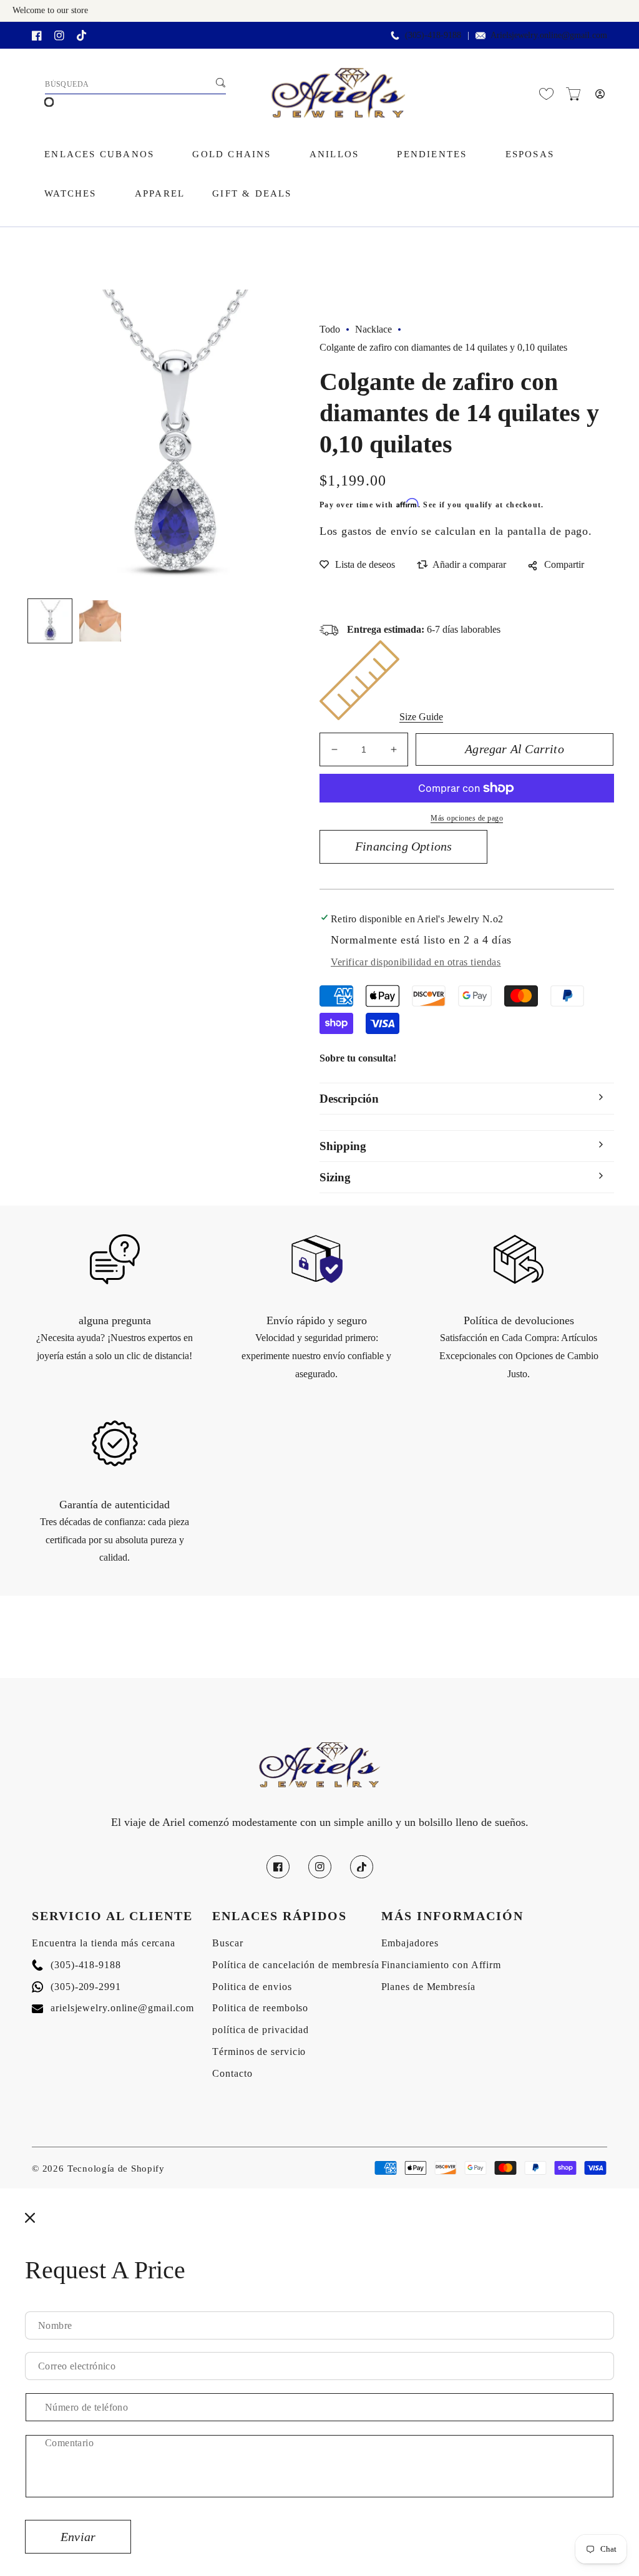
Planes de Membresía (428, 1987)
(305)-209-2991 (76, 1987)
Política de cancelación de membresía (295, 1965)
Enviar (78, 2537)
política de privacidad (261, 2030)
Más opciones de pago (467, 818)
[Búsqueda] (220, 83)
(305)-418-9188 (76, 1965)
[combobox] (135, 85)
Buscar (227, 1943)
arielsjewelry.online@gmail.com (113, 2008)
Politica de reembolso (260, 2008)
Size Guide (421, 717)
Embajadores (410, 1943)
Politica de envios (252, 1987)
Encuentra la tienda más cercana (104, 1943)
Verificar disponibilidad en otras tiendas (416, 962)
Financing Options (403, 846)
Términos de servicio (259, 2052)
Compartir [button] (564, 564)
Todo (330, 329)
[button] (573, 94)
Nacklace (373, 329)
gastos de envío (380, 531)
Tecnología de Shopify (116, 2169)
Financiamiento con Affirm (441, 1965)
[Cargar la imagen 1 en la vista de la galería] (50, 621)
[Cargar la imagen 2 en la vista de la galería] (100, 621)
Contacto (232, 2073)
